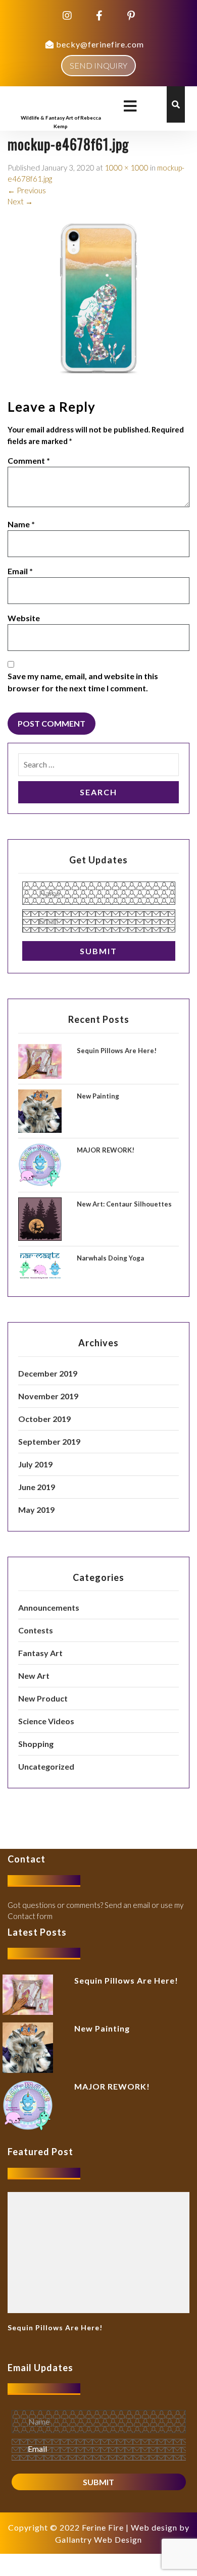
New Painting (98, 1096)
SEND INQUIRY (98, 65)
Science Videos (46, 1721)
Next (20, 201)
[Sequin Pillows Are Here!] (98, 2252)
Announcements (49, 1607)
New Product (43, 1698)
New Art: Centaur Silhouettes (124, 1204)
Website (24, 618)
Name (21, 524)
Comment (29, 460)
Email (20, 571)
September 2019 (49, 1441)
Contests (36, 1630)
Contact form (30, 1916)
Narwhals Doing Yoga (110, 1258)
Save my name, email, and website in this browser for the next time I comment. (83, 682)
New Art (34, 1676)
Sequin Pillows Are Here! (117, 1051)
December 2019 (48, 1373)
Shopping (36, 1744)
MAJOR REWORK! (106, 1150)
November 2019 (48, 1396)
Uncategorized (46, 1766)
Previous (27, 190)
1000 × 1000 (127, 168)
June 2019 (37, 1487)
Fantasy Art (40, 1653)
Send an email (127, 1905)
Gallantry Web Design (98, 2539)
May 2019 (36, 1510)
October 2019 (44, 1419)
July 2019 (35, 1464)
